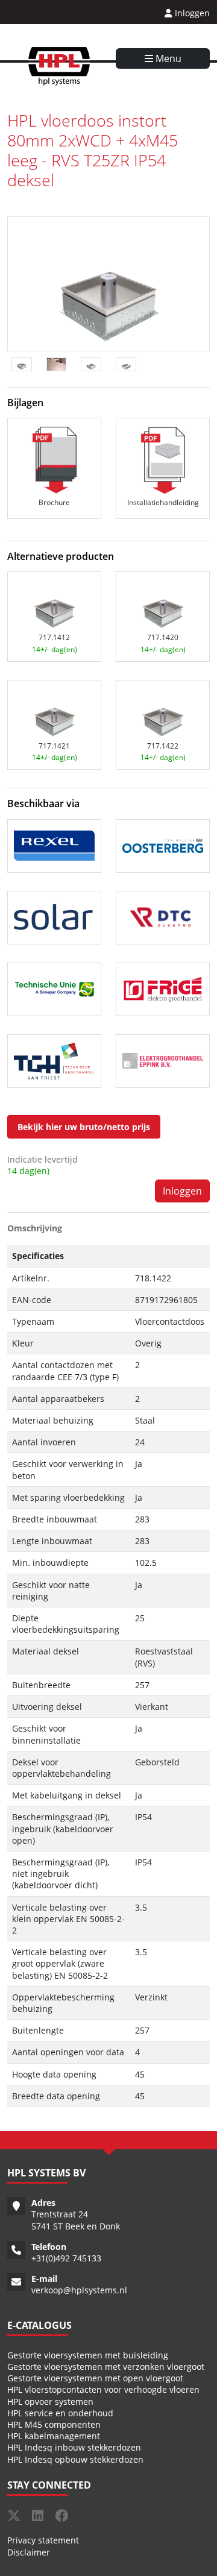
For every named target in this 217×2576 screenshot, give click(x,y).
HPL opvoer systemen (50, 2402)
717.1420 (163, 637)
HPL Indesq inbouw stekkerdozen (74, 2447)
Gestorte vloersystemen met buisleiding (88, 2355)
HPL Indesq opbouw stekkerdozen (75, 2459)
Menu (167, 58)
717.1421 (54, 746)
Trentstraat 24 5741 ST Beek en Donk (76, 2220)
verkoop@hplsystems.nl (79, 2290)
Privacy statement (43, 2540)
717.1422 (163, 746)
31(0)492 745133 (69, 2258)
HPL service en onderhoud (60, 2413)
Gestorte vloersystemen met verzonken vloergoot (106, 2367)
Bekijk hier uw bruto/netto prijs (84, 1127)
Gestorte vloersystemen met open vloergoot (95, 2378)
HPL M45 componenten (54, 2424)
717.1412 (54, 637)
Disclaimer (29, 2552)
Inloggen (191, 13)
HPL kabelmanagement (54, 2436)
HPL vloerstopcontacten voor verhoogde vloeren (103, 2389)
